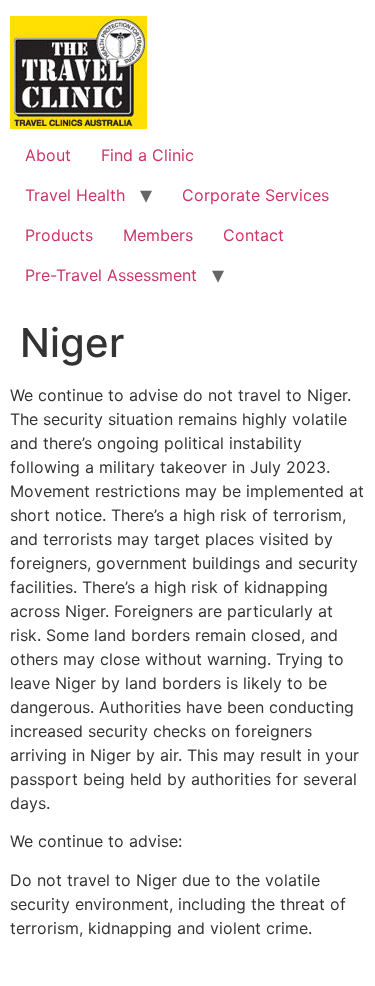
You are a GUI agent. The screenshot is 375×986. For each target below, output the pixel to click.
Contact (253, 235)
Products (59, 235)
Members (158, 235)
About (48, 155)
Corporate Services (255, 195)
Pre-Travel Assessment (111, 275)
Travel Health (75, 195)
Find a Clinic (147, 155)
